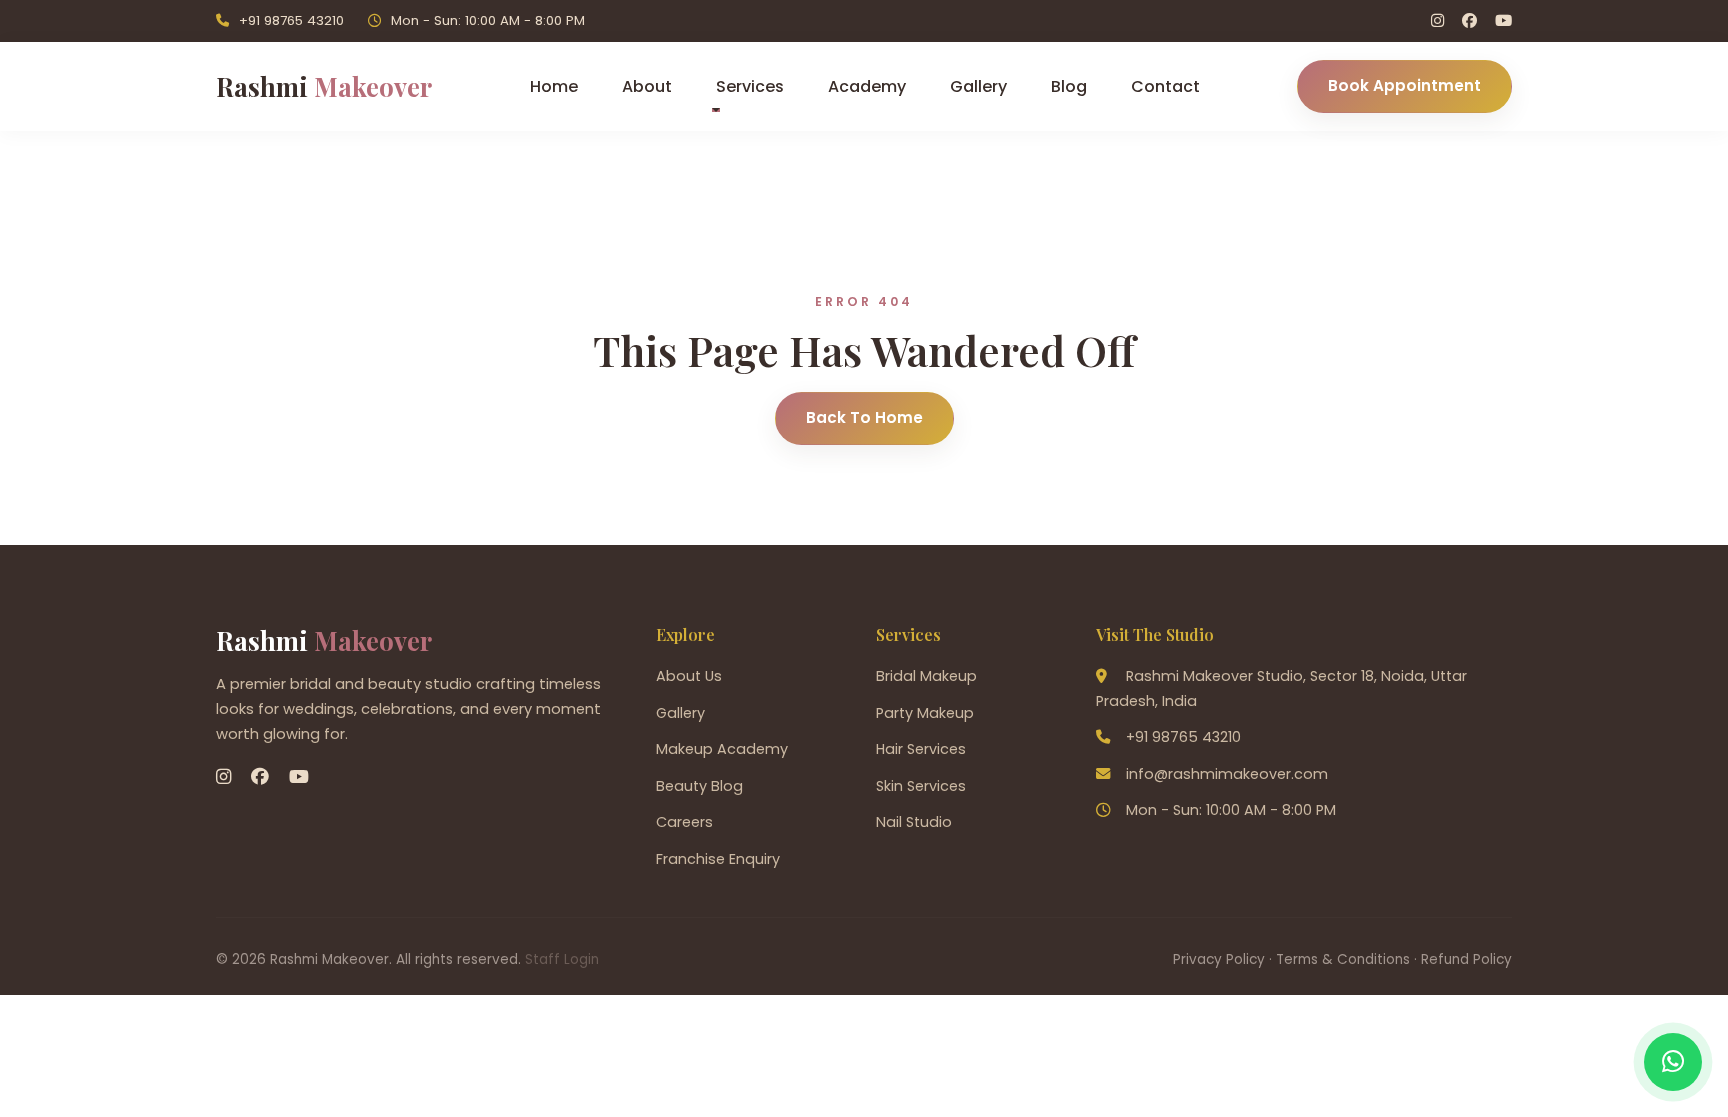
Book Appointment (1404, 85)
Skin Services (921, 786)
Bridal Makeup (926, 676)
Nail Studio (914, 822)
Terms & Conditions (1343, 959)
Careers (684, 822)
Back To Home (864, 417)
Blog (1069, 86)
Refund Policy (1466, 959)
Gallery (978, 86)
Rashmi (324, 86)
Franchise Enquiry (718, 859)
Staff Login (562, 959)
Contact (1165, 86)
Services (750, 86)
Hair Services (921, 749)
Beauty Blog (699, 786)
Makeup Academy (722, 749)
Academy (867, 86)
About (647, 86)
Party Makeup (925, 713)
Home (554, 86)
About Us (689, 676)
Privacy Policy (1219, 959)
